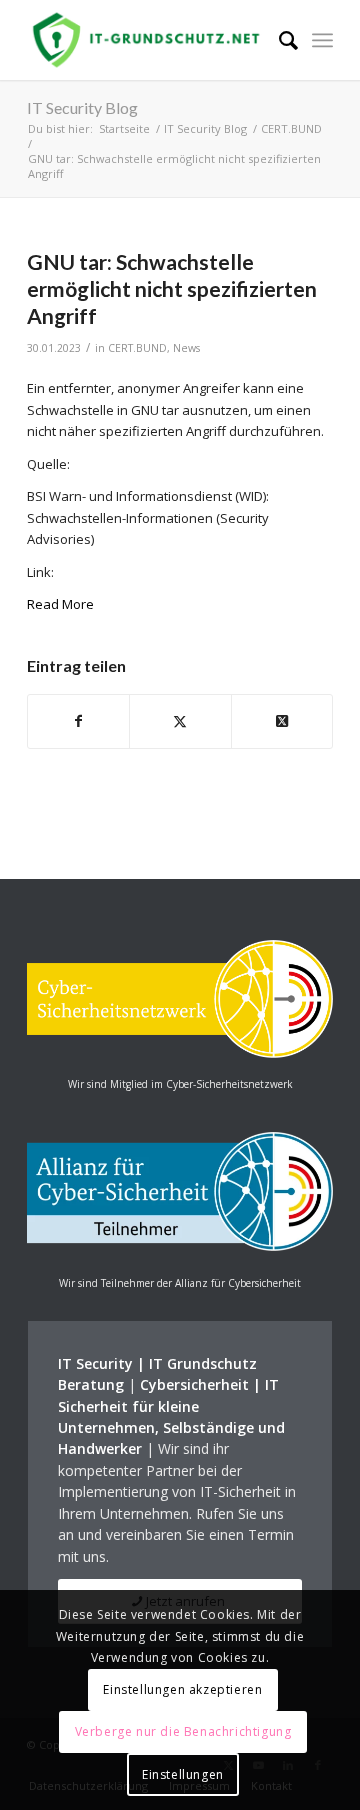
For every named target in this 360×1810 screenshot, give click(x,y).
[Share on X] (282, 721)
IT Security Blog (82, 107)
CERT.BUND (137, 348)
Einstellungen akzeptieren (182, 1689)
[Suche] (278, 40)
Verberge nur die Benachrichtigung (183, 1731)
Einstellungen (183, 1774)
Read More (60, 604)
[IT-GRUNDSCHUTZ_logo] (149, 40)
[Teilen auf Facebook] (78, 721)
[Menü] (322, 40)
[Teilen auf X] (180, 721)
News (186, 348)
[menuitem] (278, 40)
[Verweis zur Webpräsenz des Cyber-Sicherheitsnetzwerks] (180, 1053)
